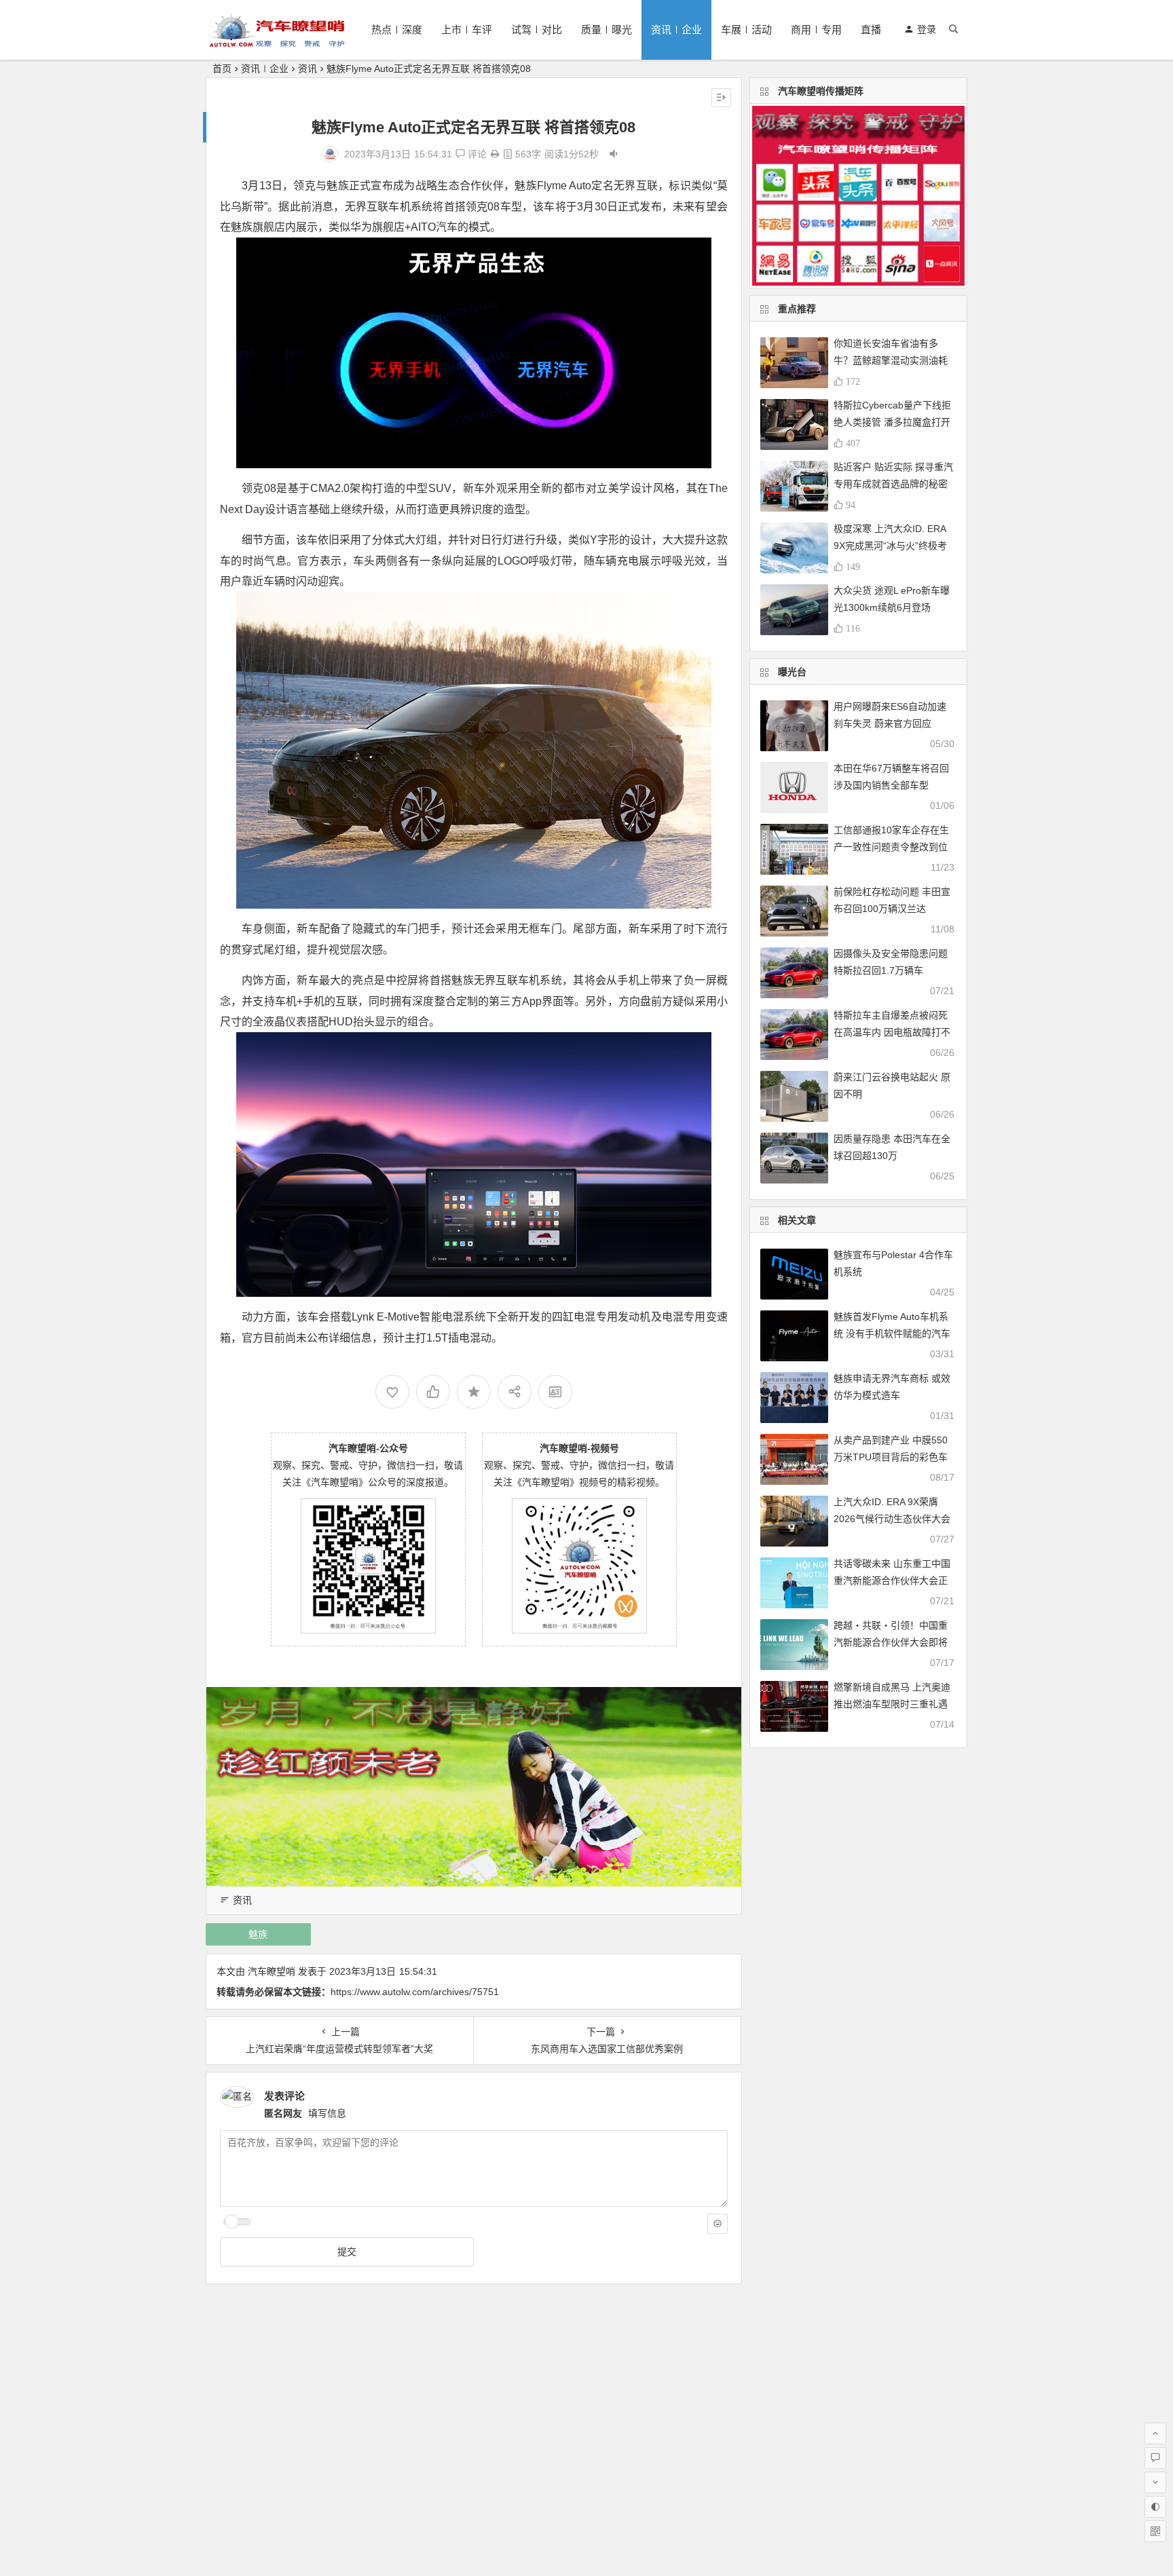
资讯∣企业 (676, 30)
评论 (476, 154)
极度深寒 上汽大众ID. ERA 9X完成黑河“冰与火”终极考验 (890, 546)
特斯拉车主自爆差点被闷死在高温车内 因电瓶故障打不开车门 (892, 1032)
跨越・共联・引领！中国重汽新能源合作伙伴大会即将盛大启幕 (891, 1642)
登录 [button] (927, 29)
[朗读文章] (614, 154)
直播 (871, 30)
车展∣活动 (746, 30)
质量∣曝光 (607, 30)
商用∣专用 (816, 30)
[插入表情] (718, 2224)
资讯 (308, 69)
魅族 (258, 1934)
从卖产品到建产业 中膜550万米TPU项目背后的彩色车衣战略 (891, 1457)
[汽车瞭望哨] (277, 41)
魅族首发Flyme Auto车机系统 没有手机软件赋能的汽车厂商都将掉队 (892, 1333)
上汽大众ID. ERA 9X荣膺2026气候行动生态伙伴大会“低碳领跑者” (892, 1519)
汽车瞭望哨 (272, 1971)
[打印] (495, 154)
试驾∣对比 (537, 30)
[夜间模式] (1155, 2507)
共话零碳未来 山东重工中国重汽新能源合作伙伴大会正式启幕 (892, 1580)
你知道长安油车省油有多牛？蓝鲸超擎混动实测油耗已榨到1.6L (891, 360)
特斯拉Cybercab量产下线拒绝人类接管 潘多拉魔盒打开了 (892, 422)
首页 (222, 69)
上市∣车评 (467, 30)
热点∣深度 (397, 30)
